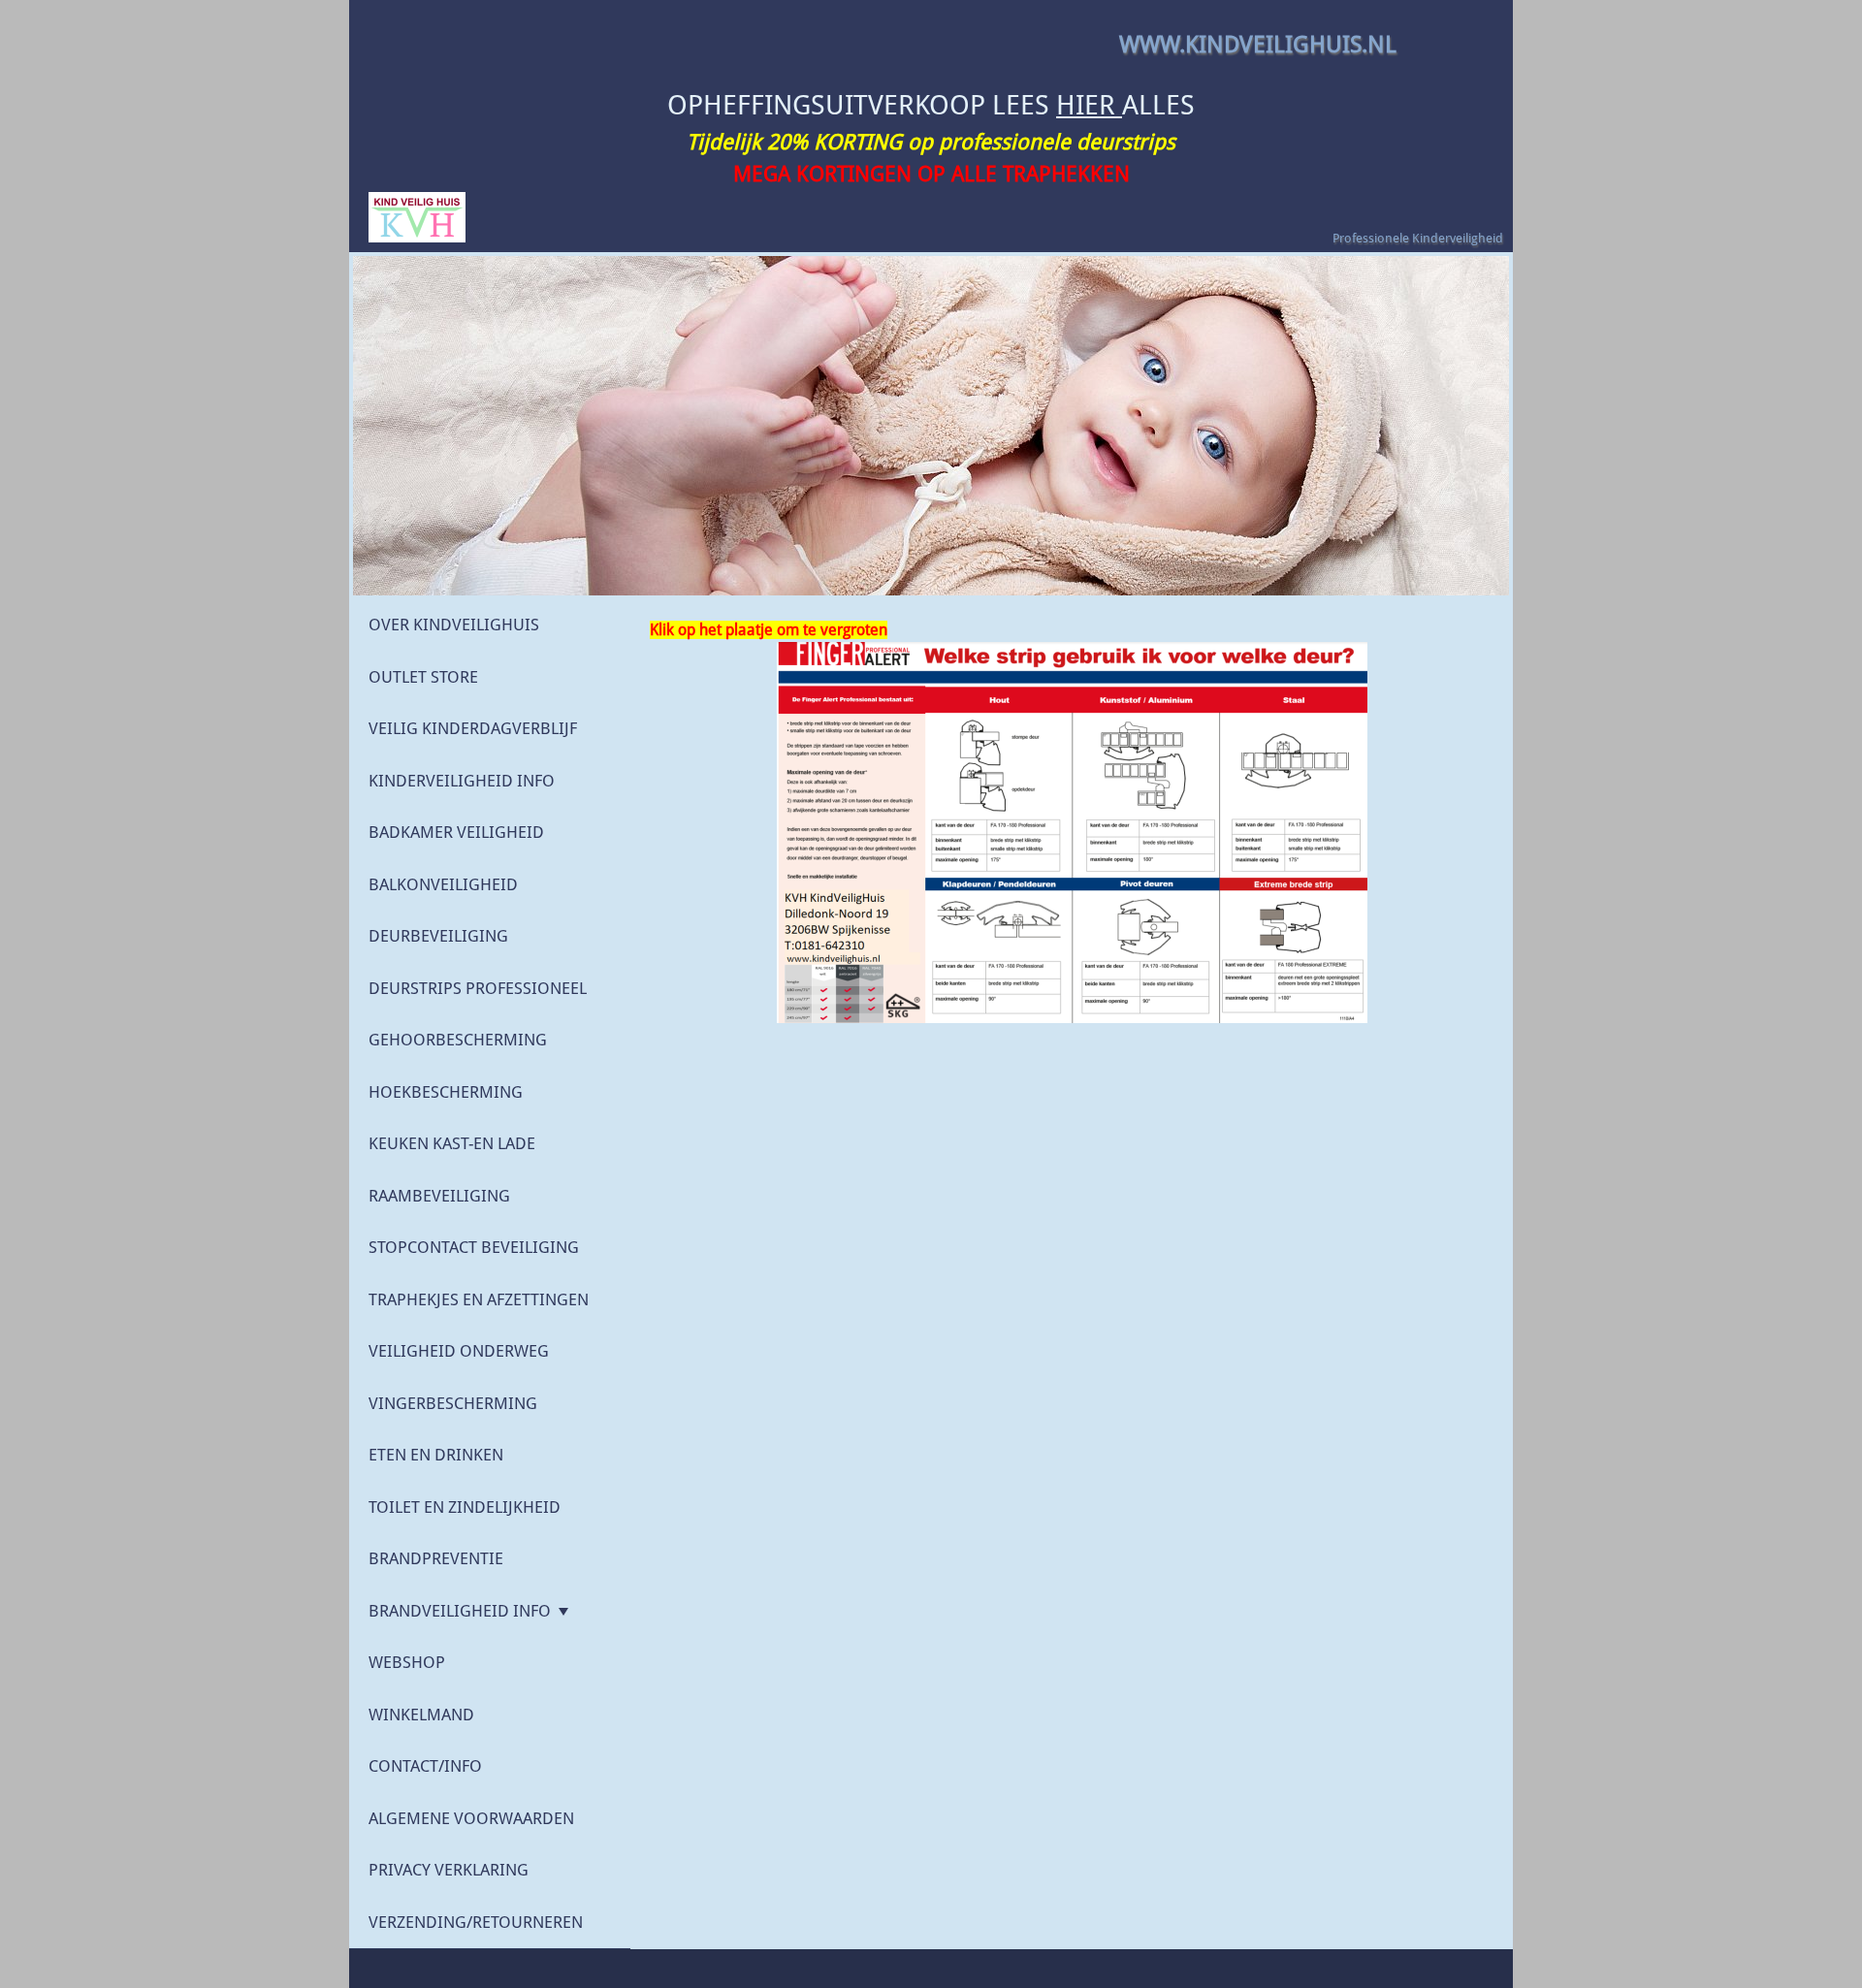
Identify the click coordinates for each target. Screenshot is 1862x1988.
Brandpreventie (436, 1558)
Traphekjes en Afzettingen (479, 1299)
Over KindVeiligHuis (454, 625)
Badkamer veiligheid (456, 832)
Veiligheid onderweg (459, 1351)
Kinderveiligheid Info (462, 781)
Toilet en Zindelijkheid (465, 1507)
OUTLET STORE (423, 677)
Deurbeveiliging (438, 936)
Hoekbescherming (446, 1092)
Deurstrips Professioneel (478, 988)
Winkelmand (421, 1715)
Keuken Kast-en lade (452, 1143)
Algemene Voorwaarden (471, 1818)
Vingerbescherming (453, 1403)
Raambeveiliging (439, 1196)
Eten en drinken (436, 1455)
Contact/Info (425, 1766)
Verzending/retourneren (476, 1922)
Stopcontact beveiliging (474, 1247)
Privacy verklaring (449, 1870)
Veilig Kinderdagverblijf (473, 728)
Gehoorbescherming (458, 1040)
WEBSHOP (407, 1662)
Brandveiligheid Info (460, 1611)
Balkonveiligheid (443, 884)
